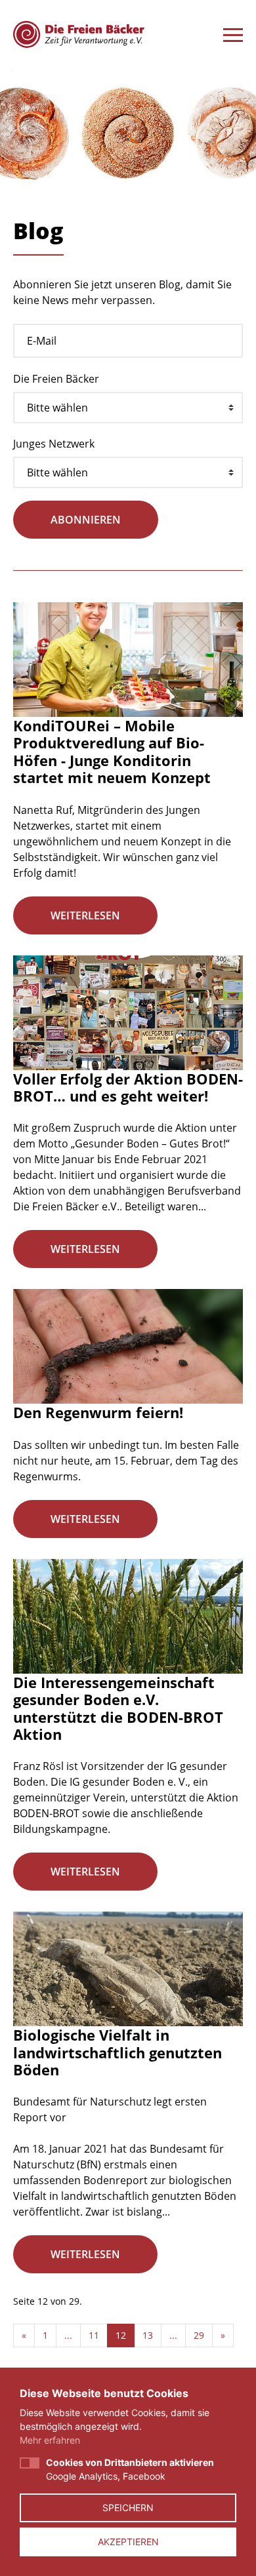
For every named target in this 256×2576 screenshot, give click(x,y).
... (68, 2335)
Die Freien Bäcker (56, 379)
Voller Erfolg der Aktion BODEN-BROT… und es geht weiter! (128, 1087)
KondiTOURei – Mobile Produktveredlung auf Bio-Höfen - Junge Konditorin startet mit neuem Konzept (112, 751)
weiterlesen (85, 915)
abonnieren (86, 520)
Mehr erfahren (50, 2440)
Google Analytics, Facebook (130, 2469)
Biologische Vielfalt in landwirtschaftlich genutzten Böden (117, 2052)
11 (94, 2335)
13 (148, 2335)
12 (121, 2335)
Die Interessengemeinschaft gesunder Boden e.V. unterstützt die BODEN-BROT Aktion (118, 1708)
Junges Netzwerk (54, 444)
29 (199, 2335)
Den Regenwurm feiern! (98, 1412)
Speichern (128, 2508)
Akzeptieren (128, 2542)
